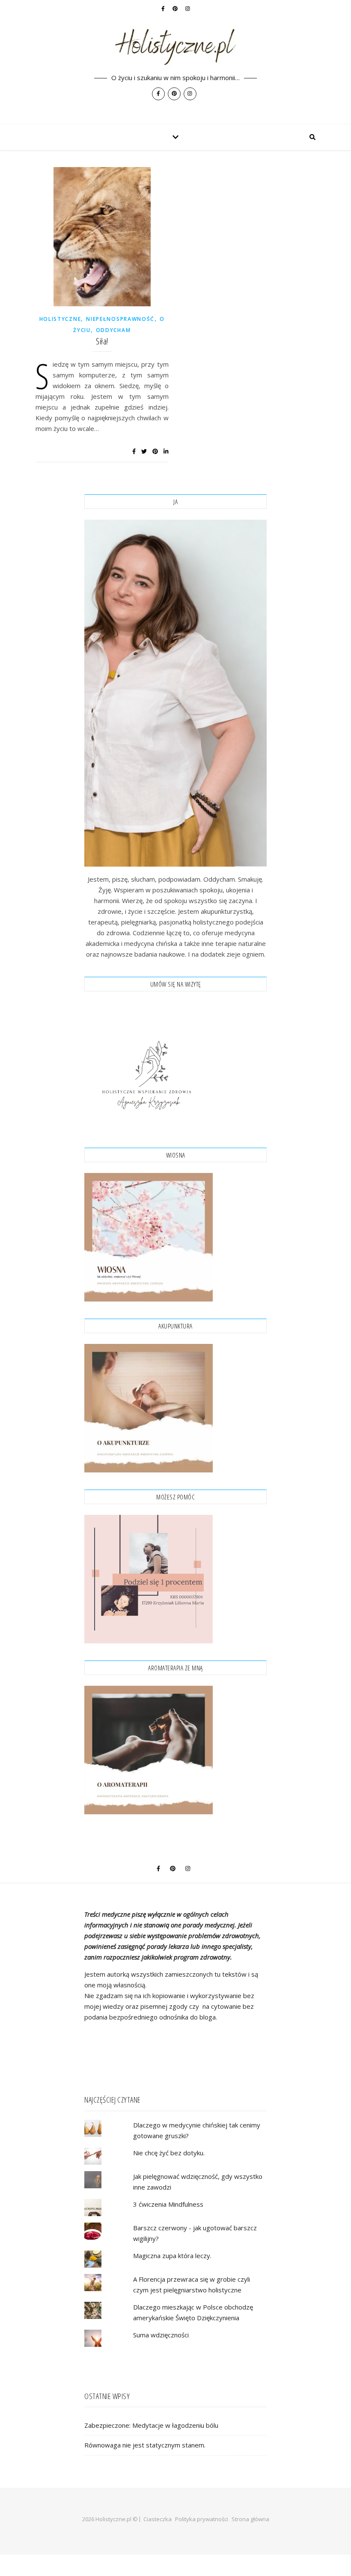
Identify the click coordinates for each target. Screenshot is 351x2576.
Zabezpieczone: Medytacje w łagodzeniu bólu (151, 2425)
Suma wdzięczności (161, 2335)
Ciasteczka (158, 2519)
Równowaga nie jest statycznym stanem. (145, 2445)
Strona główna (250, 2519)
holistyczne (60, 319)
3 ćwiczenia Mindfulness (168, 2204)
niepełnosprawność (120, 319)
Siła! (102, 341)
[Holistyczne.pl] (175, 62)
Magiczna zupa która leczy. (172, 2256)
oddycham (113, 330)
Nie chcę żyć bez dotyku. (169, 2153)
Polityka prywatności (202, 2519)
